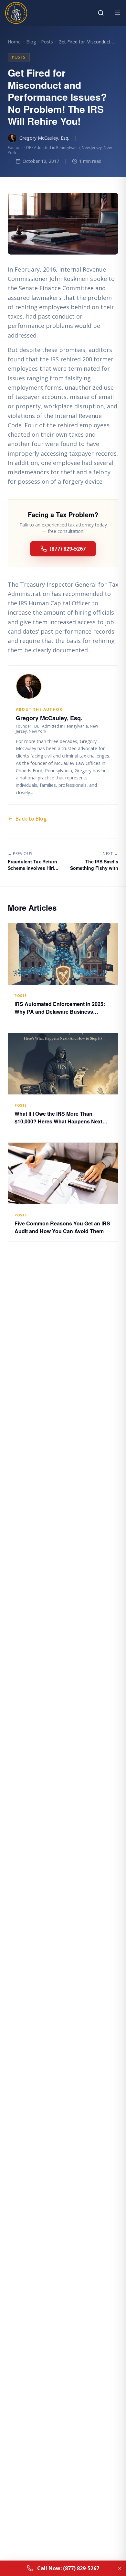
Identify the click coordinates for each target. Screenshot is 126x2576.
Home (14, 42)
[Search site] (101, 13)
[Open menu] (118, 13)
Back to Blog (31, 819)
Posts (47, 42)
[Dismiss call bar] (120, 2568)
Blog (31, 42)
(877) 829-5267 (68, 549)
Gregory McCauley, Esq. (44, 138)
